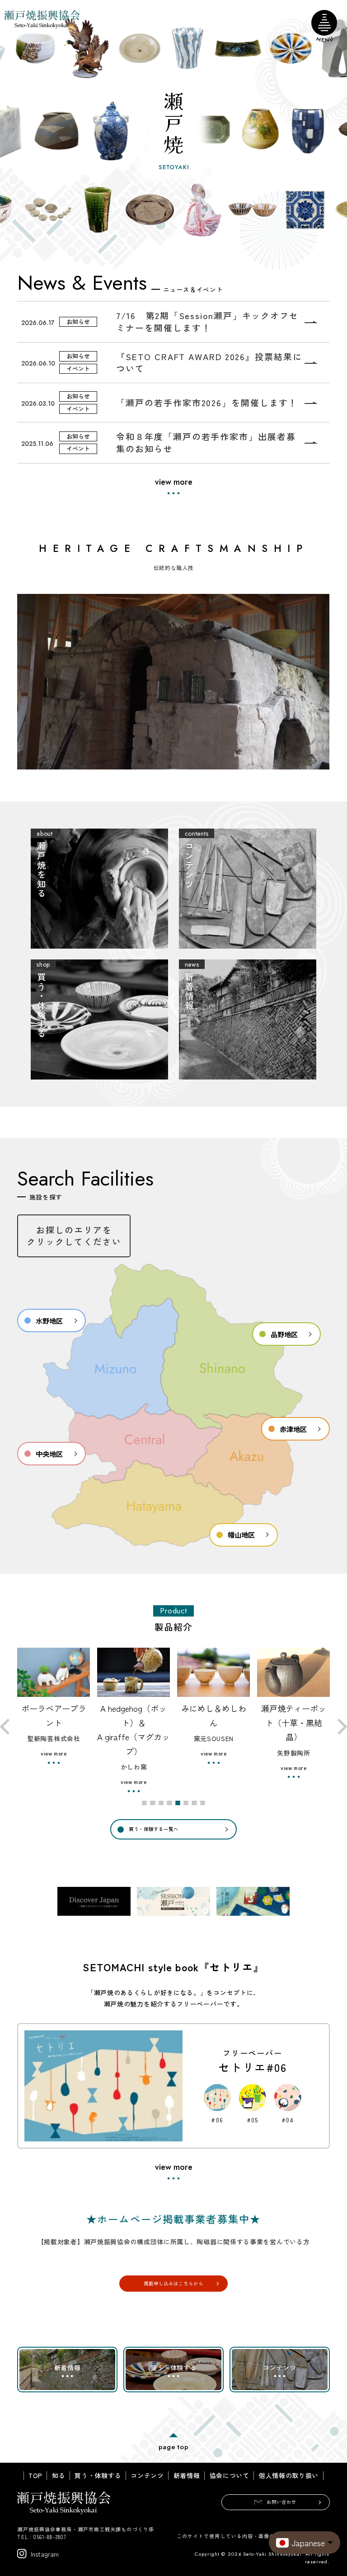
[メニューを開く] (324, 23)
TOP (35, 2476)
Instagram (45, 2554)
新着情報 (187, 2476)
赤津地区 (293, 1429)
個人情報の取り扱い (289, 2476)
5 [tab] (178, 1803)
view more (174, 482)
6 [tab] (186, 1803)
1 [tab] (145, 1803)
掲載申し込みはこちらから (173, 2283)
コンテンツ (147, 2476)
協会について (230, 2476)
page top (174, 2447)
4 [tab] (170, 1803)
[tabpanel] (55, 1720)
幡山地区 (241, 1534)
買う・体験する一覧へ (154, 1829)
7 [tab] (195, 1803)
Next (339, 1726)
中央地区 (49, 1454)
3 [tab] (161, 1803)
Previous (8, 1726)
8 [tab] (203, 1803)
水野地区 (49, 1320)
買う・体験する (98, 2476)
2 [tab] (153, 1803)
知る (59, 2476)
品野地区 (284, 1334)
